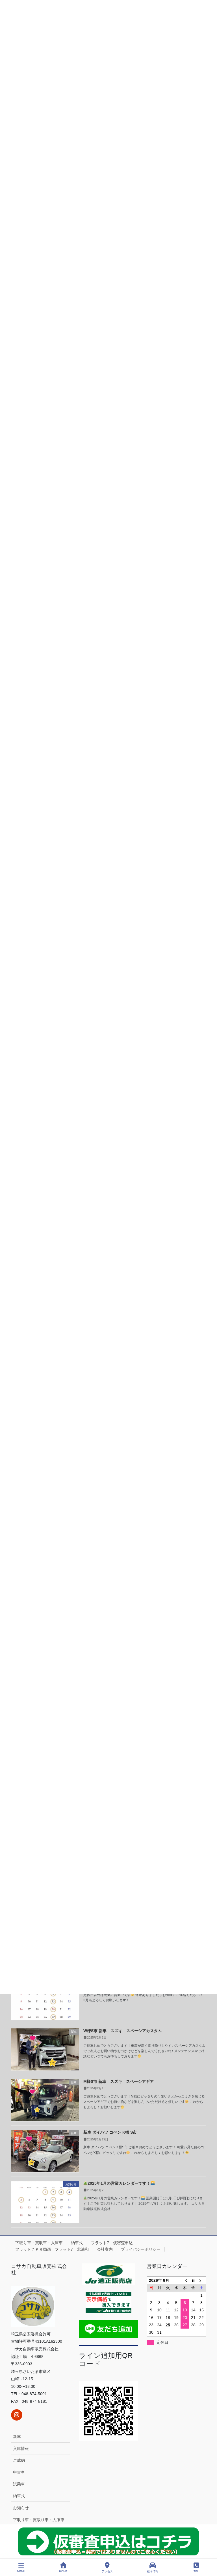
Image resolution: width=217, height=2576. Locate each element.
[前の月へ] (185, 2280)
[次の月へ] (202, 2280)
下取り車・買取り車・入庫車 (39, 2520)
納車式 (77, 2243)
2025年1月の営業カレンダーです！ (119, 2183)
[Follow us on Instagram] (17, 2415)
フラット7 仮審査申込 (112, 2243)
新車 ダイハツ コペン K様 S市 (110, 2132)
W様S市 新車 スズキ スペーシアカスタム (123, 2031)
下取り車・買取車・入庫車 (39, 2243)
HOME (63, 2571)
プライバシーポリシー (141, 2249)
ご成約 (19, 2460)
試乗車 (19, 2484)
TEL (196, 2571)
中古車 (19, 2472)
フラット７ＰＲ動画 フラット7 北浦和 (52, 2249)
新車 (17, 2437)
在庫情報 (153, 2571)
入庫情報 (21, 2448)
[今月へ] (193, 2280)
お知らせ (21, 2508)
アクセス (107, 2571)
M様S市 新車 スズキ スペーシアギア (119, 2081)
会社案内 (105, 2249)
